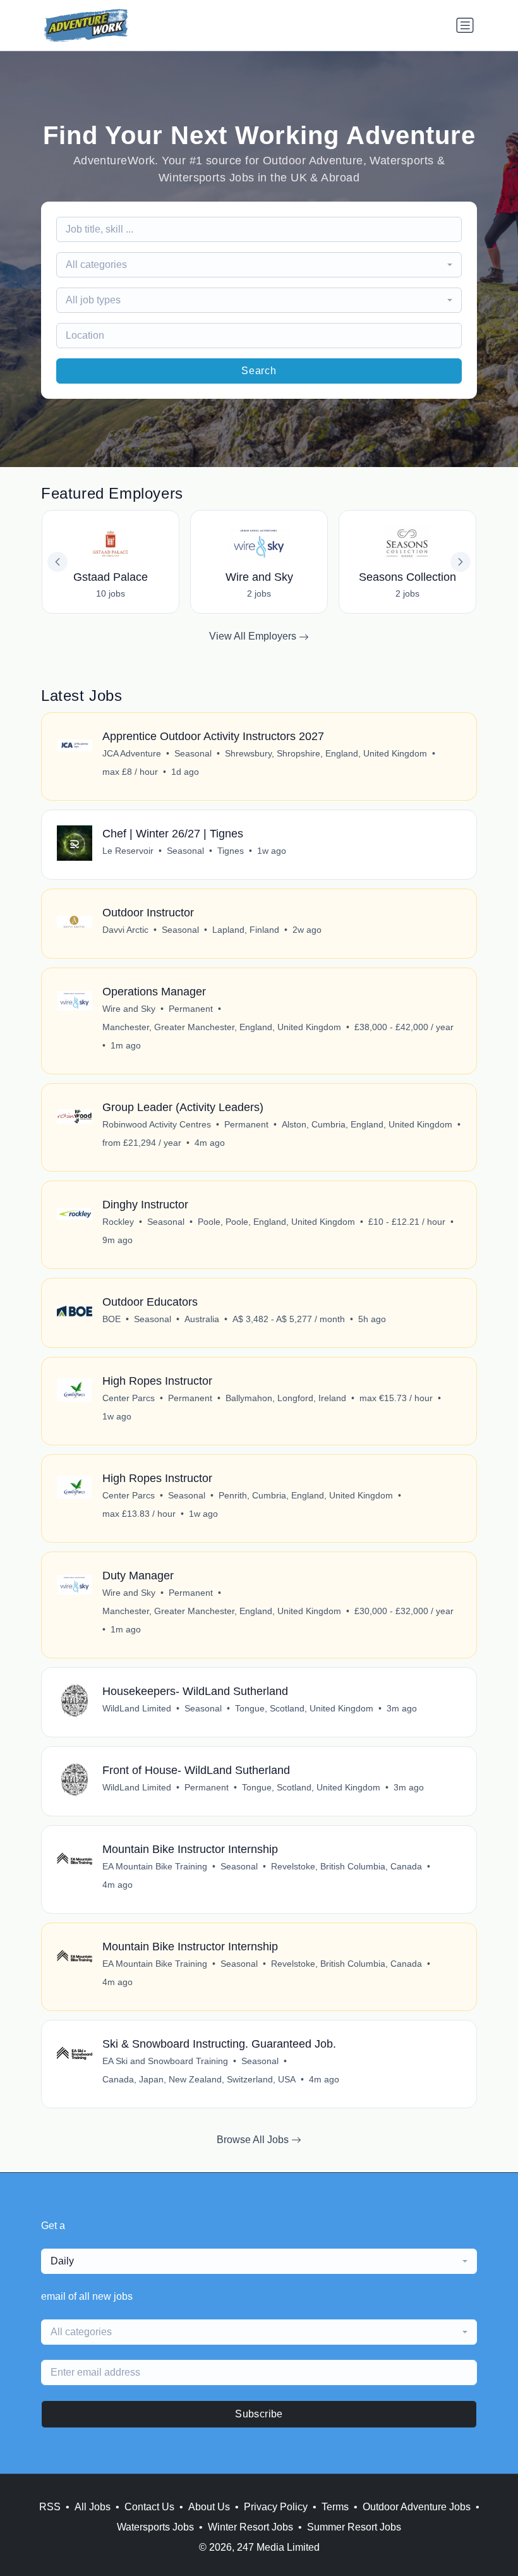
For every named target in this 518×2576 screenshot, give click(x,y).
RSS (50, 2507)
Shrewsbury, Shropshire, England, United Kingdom (326, 753)
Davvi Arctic (125, 930)
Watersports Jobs (155, 2527)
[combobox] (259, 265)
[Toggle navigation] (465, 25)
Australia (202, 1319)
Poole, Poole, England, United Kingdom (276, 1222)
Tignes (231, 851)
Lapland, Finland (246, 930)
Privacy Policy (276, 2507)
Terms (335, 2507)
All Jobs (93, 2507)
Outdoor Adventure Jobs (417, 2507)
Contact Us (149, 2507)
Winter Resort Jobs (250, 2527)
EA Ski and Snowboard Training (165, 2061)
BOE (111, 1319)
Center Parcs (129, 1398)
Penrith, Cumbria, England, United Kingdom (306, 1495)
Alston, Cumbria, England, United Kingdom (367, 1124)
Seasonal (193, 753)
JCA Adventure (132, 753)
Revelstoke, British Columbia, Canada (346, 1866)
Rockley (118, 1222)
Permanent (191, 1009)
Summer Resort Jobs (354, 2527)
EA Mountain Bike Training (155, 1866)
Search (259, 371)
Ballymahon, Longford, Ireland (286, 1398)
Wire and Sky (129, 1009)
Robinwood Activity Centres (157, 1124)
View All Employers (254, 636)
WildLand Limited (137, 1708)
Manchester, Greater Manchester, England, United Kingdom (222, 1027)
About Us (209, 2507)
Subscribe (259, 2414)
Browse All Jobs (254, 2140)
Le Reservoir (128, 851)
